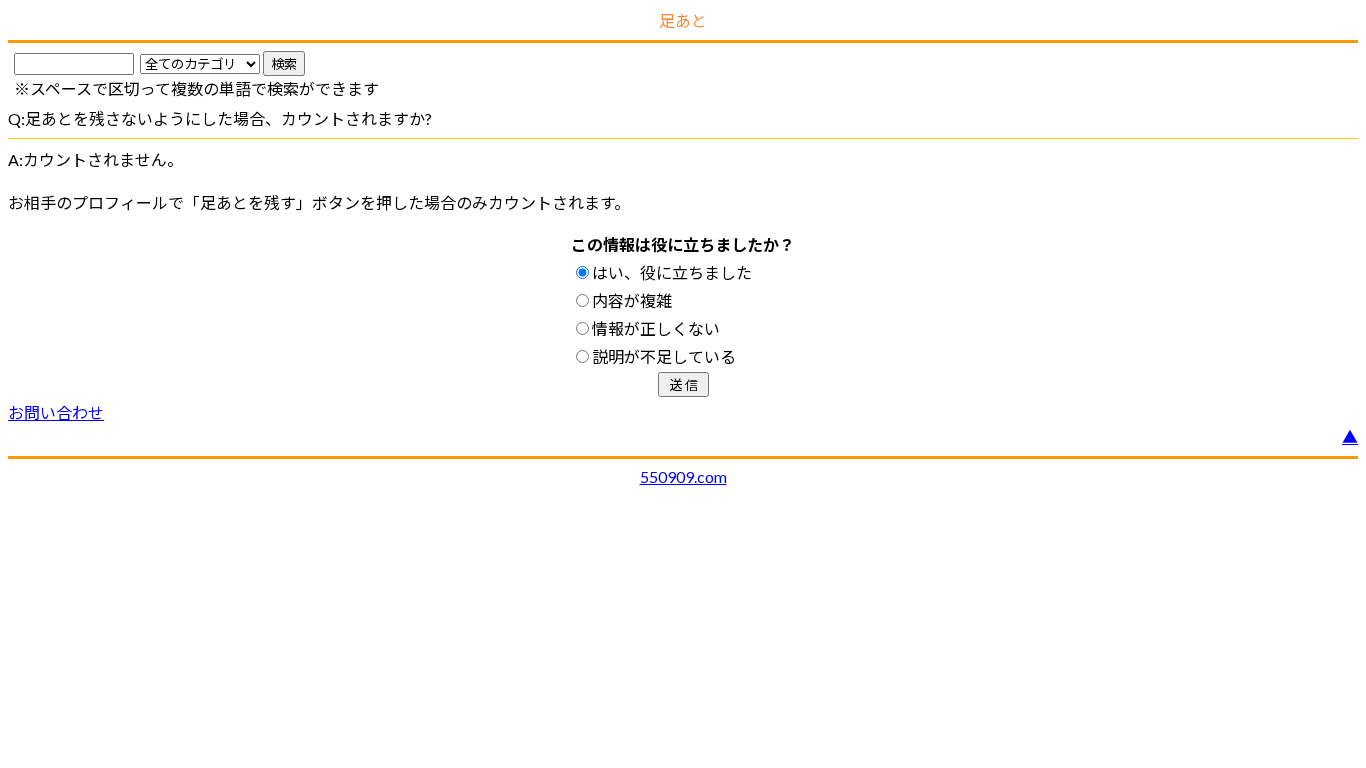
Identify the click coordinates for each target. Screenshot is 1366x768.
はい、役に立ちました (672, 272)
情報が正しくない (656, 328)
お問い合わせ (56, 412)
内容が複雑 (632, 300)
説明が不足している (664, 356)
